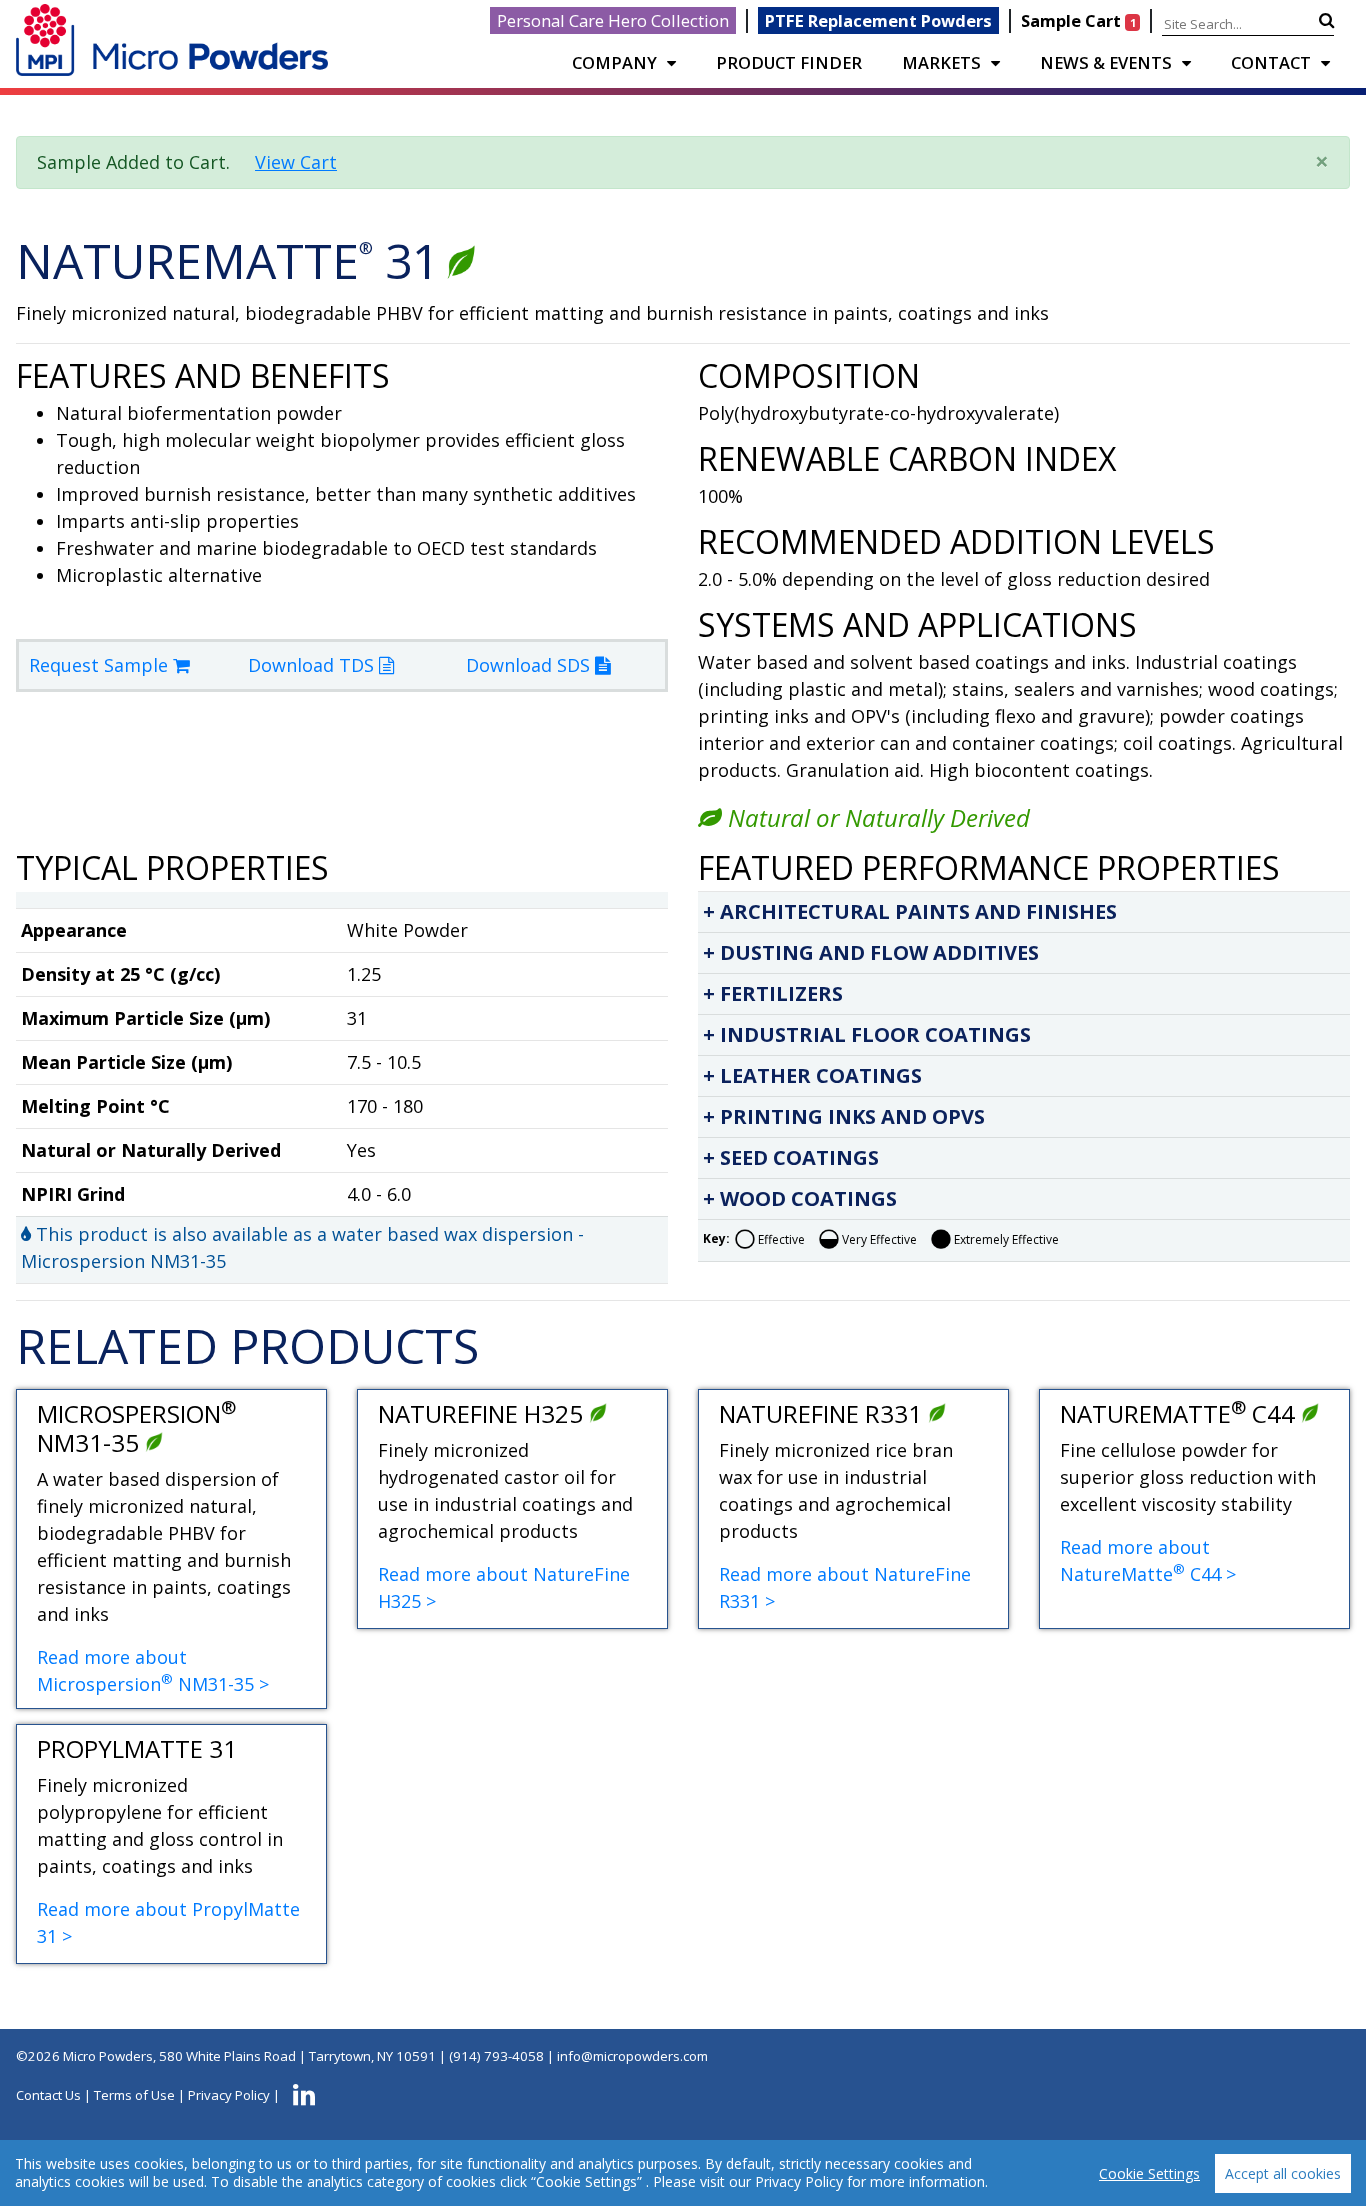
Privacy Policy (229, 2095)
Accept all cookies (1283, 2173)
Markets (941, 62)
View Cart (296, 162)
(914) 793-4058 (496, 2056)
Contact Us (48, 2095)
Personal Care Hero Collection (613, 20)
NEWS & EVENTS (1106, 62)
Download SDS (530, 665)
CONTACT (1271, 62)
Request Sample (101, 665)
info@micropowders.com (632, 2056)
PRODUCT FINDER (789, 62)
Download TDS (313, 665)
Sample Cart (1078, 20)
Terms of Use (134, 2095)
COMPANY (614, 62)
